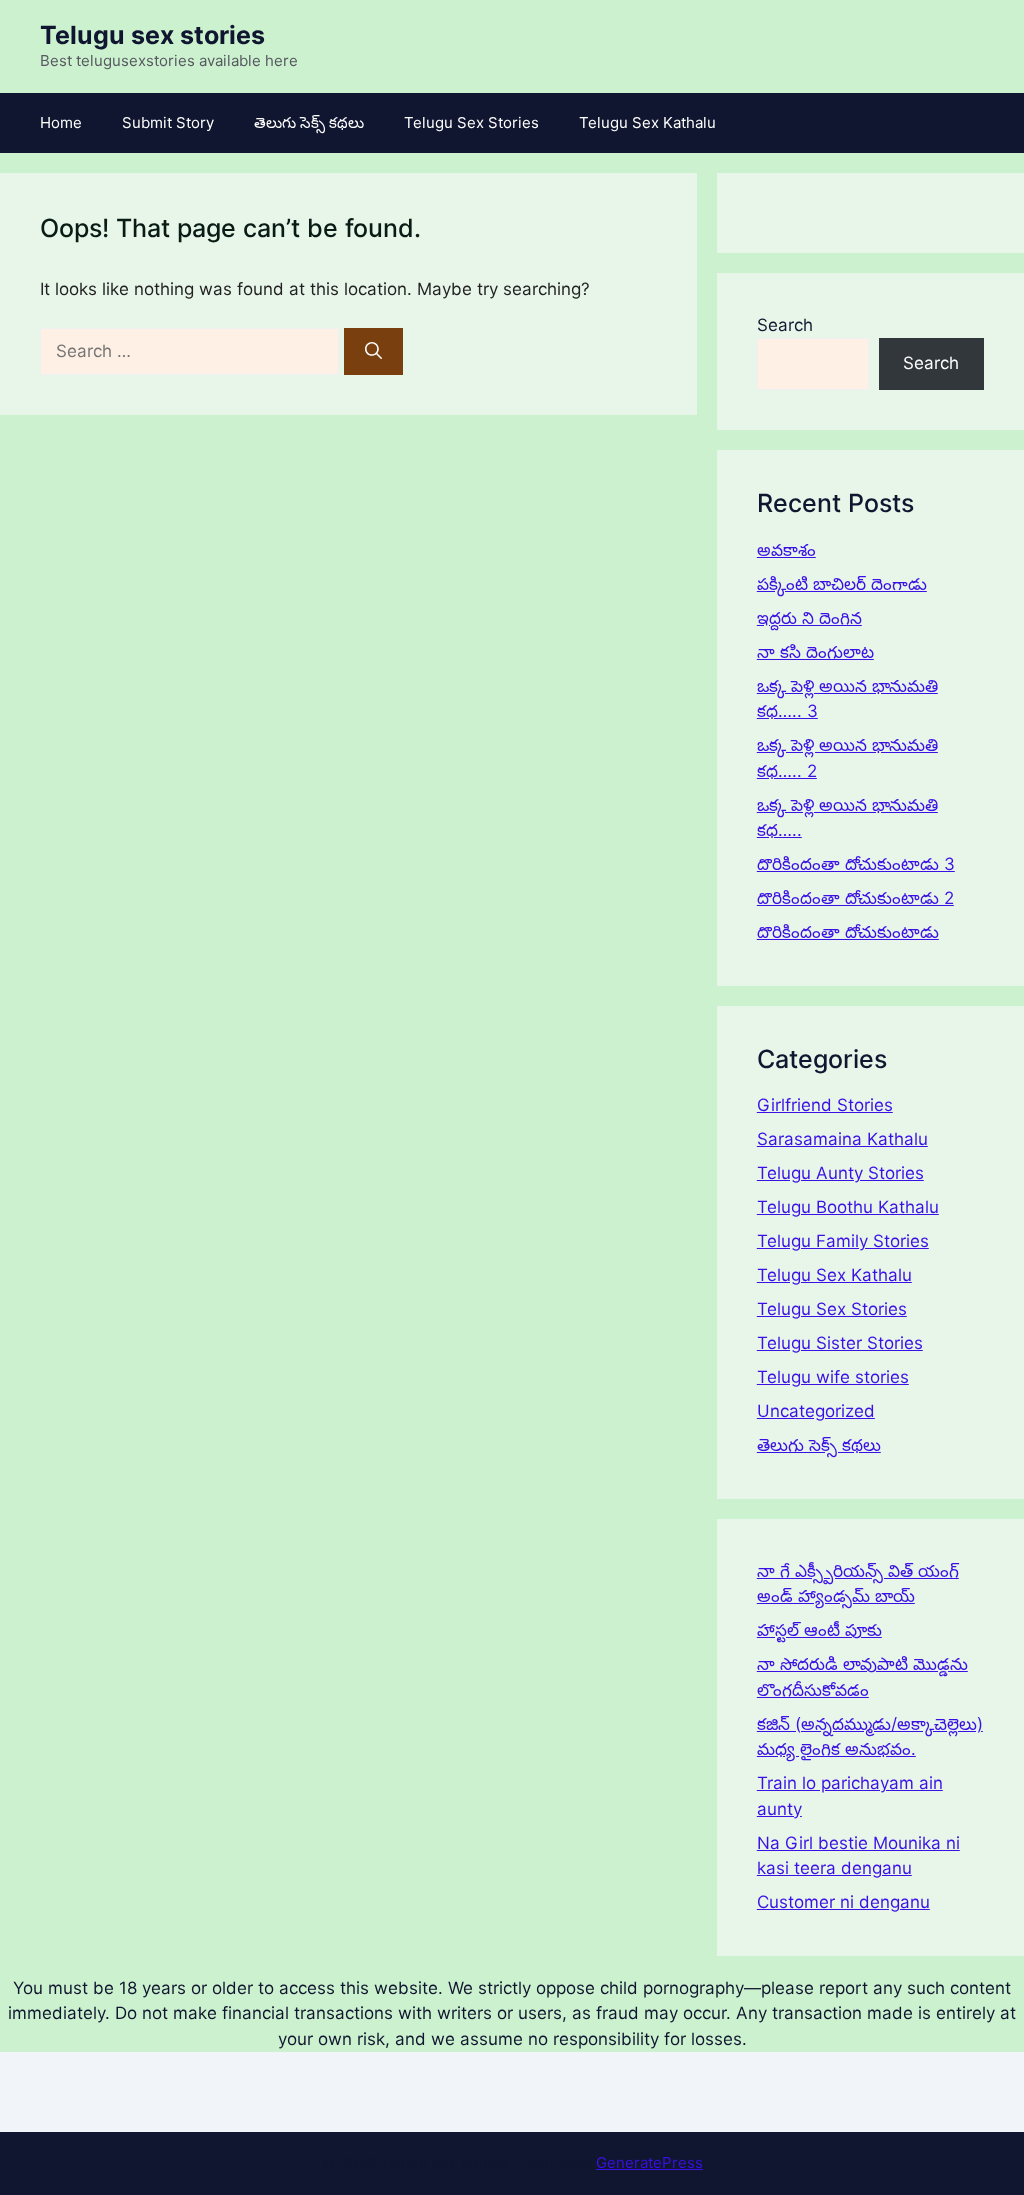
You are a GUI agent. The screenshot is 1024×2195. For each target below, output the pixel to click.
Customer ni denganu (843, 1902)
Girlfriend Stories (825, 1105)
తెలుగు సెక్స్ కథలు (309, 122)
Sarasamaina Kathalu (842, 1139)
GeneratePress (649, 2162)
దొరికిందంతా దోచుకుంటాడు (848, 932)
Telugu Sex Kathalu (647, 122)
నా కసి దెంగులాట (815, 652)
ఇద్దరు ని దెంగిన (809, 618)
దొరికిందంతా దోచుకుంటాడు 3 (856, 864)
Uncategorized (816, 1411)
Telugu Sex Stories (471, 122)
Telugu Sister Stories (840, 1343)
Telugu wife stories (833, 1377)
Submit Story (168, 122)
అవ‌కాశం (786, 550)
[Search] (373, 352)
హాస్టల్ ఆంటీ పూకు (819, 1630)
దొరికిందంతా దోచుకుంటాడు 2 (855, 898)
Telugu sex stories (152, 35)
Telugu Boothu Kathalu (848, 1207)
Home (61, 122)
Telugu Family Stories (843, 1241)
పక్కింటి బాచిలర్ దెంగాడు (842, 584)
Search (785, 325)
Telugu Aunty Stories (840, 1173)
